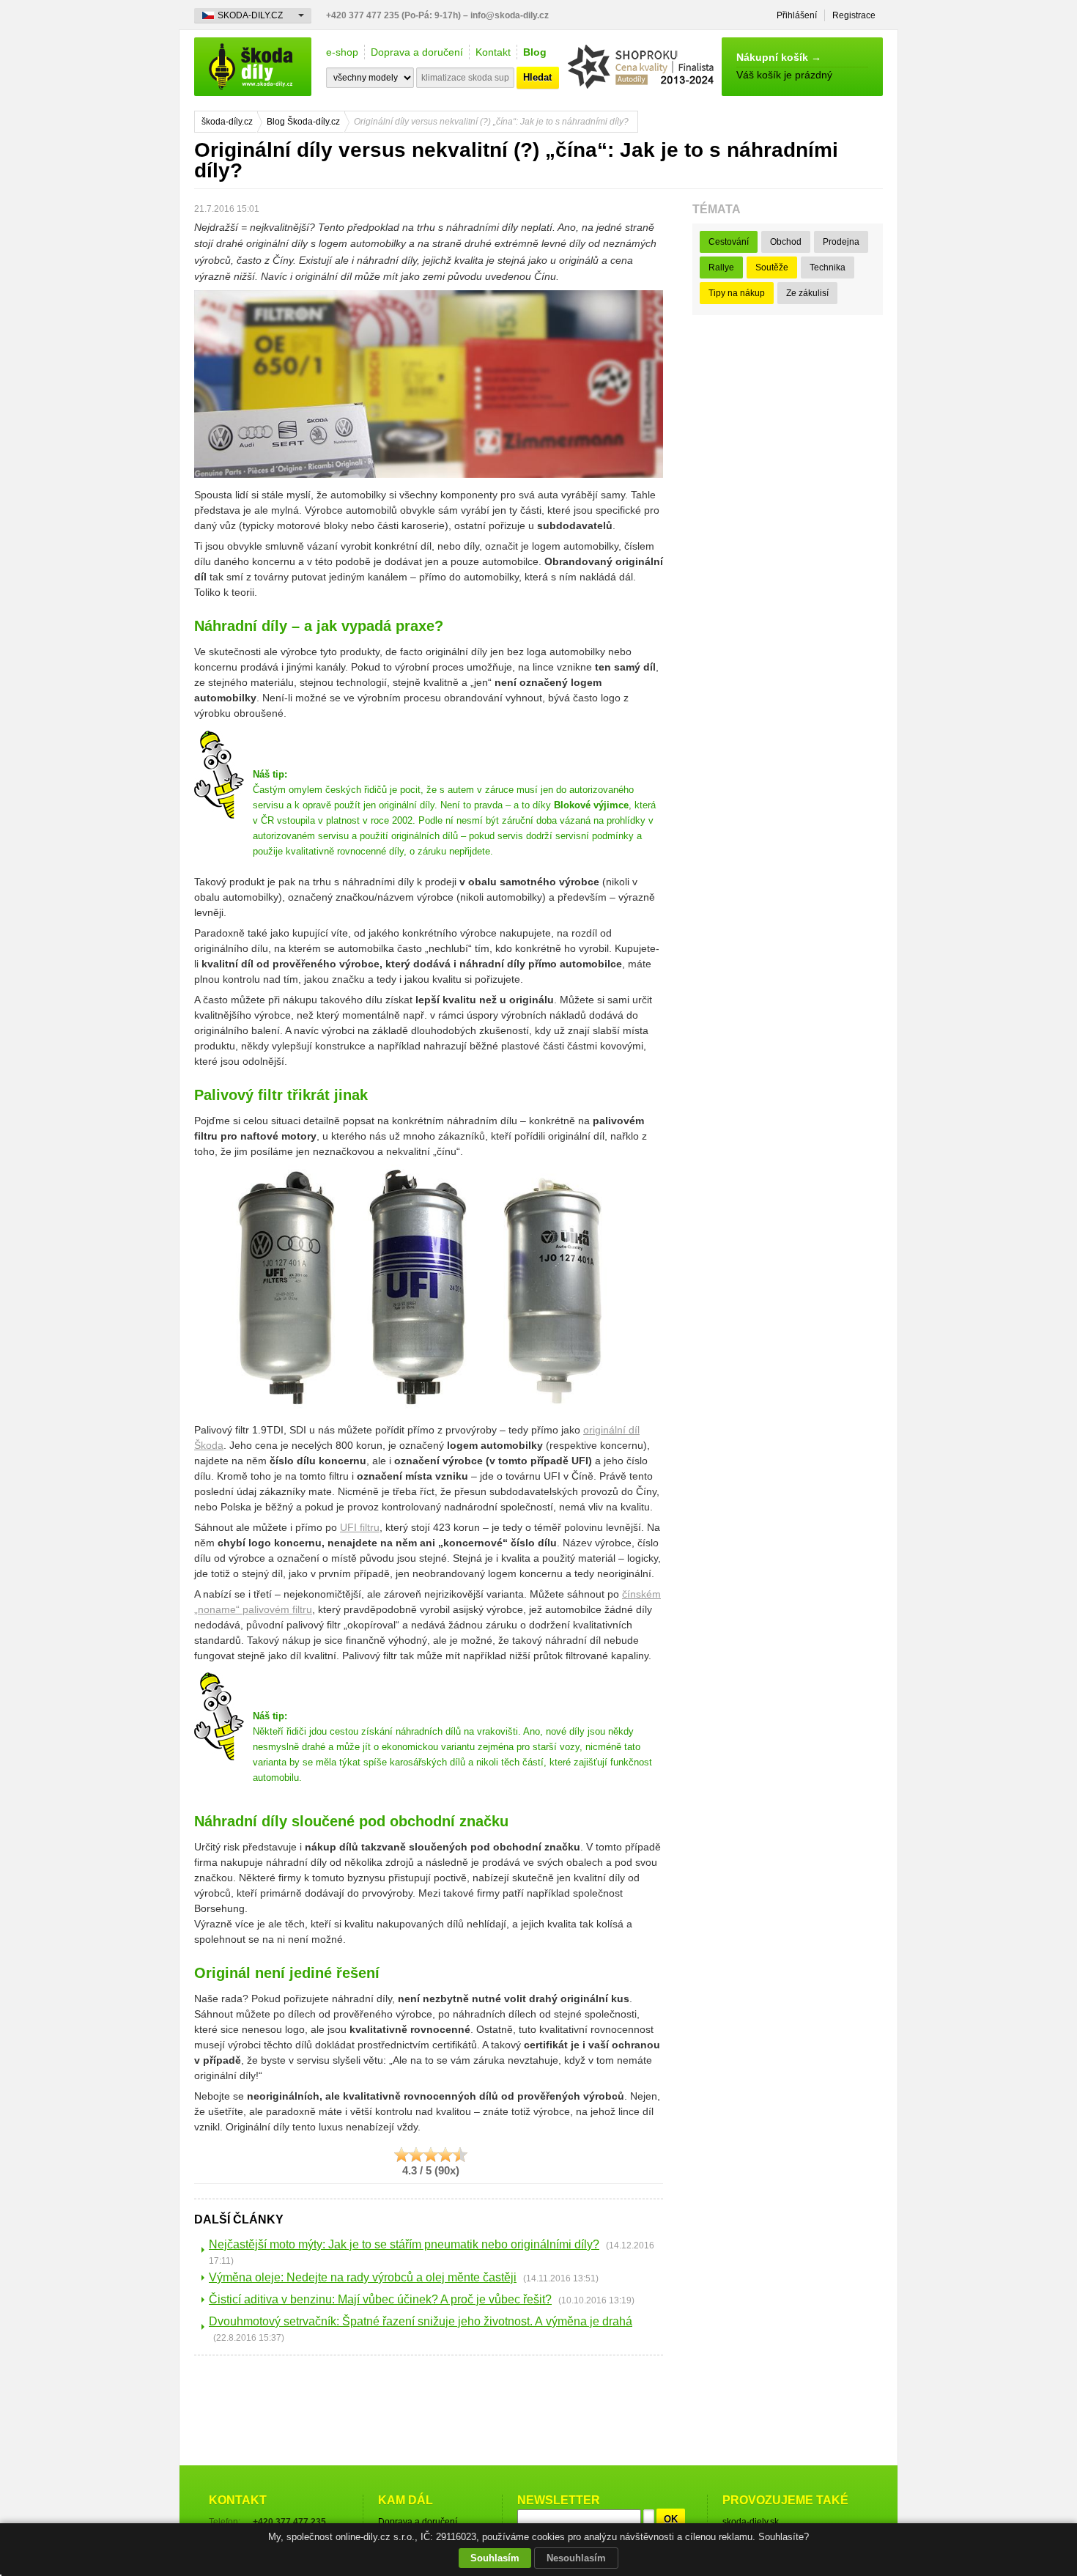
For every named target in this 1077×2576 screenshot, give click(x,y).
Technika (828, 267)
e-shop (342, 52)
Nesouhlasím (576, 2558)
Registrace (854, 15)
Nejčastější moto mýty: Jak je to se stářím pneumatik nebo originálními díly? (404, 2244)
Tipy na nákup (737, 293)
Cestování (729, 242)
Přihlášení (797, 15)
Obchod (786, 242)
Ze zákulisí (807, 293)
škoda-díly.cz (253, 67)
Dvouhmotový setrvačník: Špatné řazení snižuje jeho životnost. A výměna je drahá (421, 2321)
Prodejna (841, 242)
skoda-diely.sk (751, 2522)
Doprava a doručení (417, 52)
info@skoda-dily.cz (510, 15)
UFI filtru (360, 1527)
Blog (535, 52)
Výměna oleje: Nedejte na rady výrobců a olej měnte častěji (363, 2277)
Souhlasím (495, 2558)
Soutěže (772, 267)
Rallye (721, 267)
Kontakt (493, 52)
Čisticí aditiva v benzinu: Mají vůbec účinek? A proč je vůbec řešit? (380, 2299)
